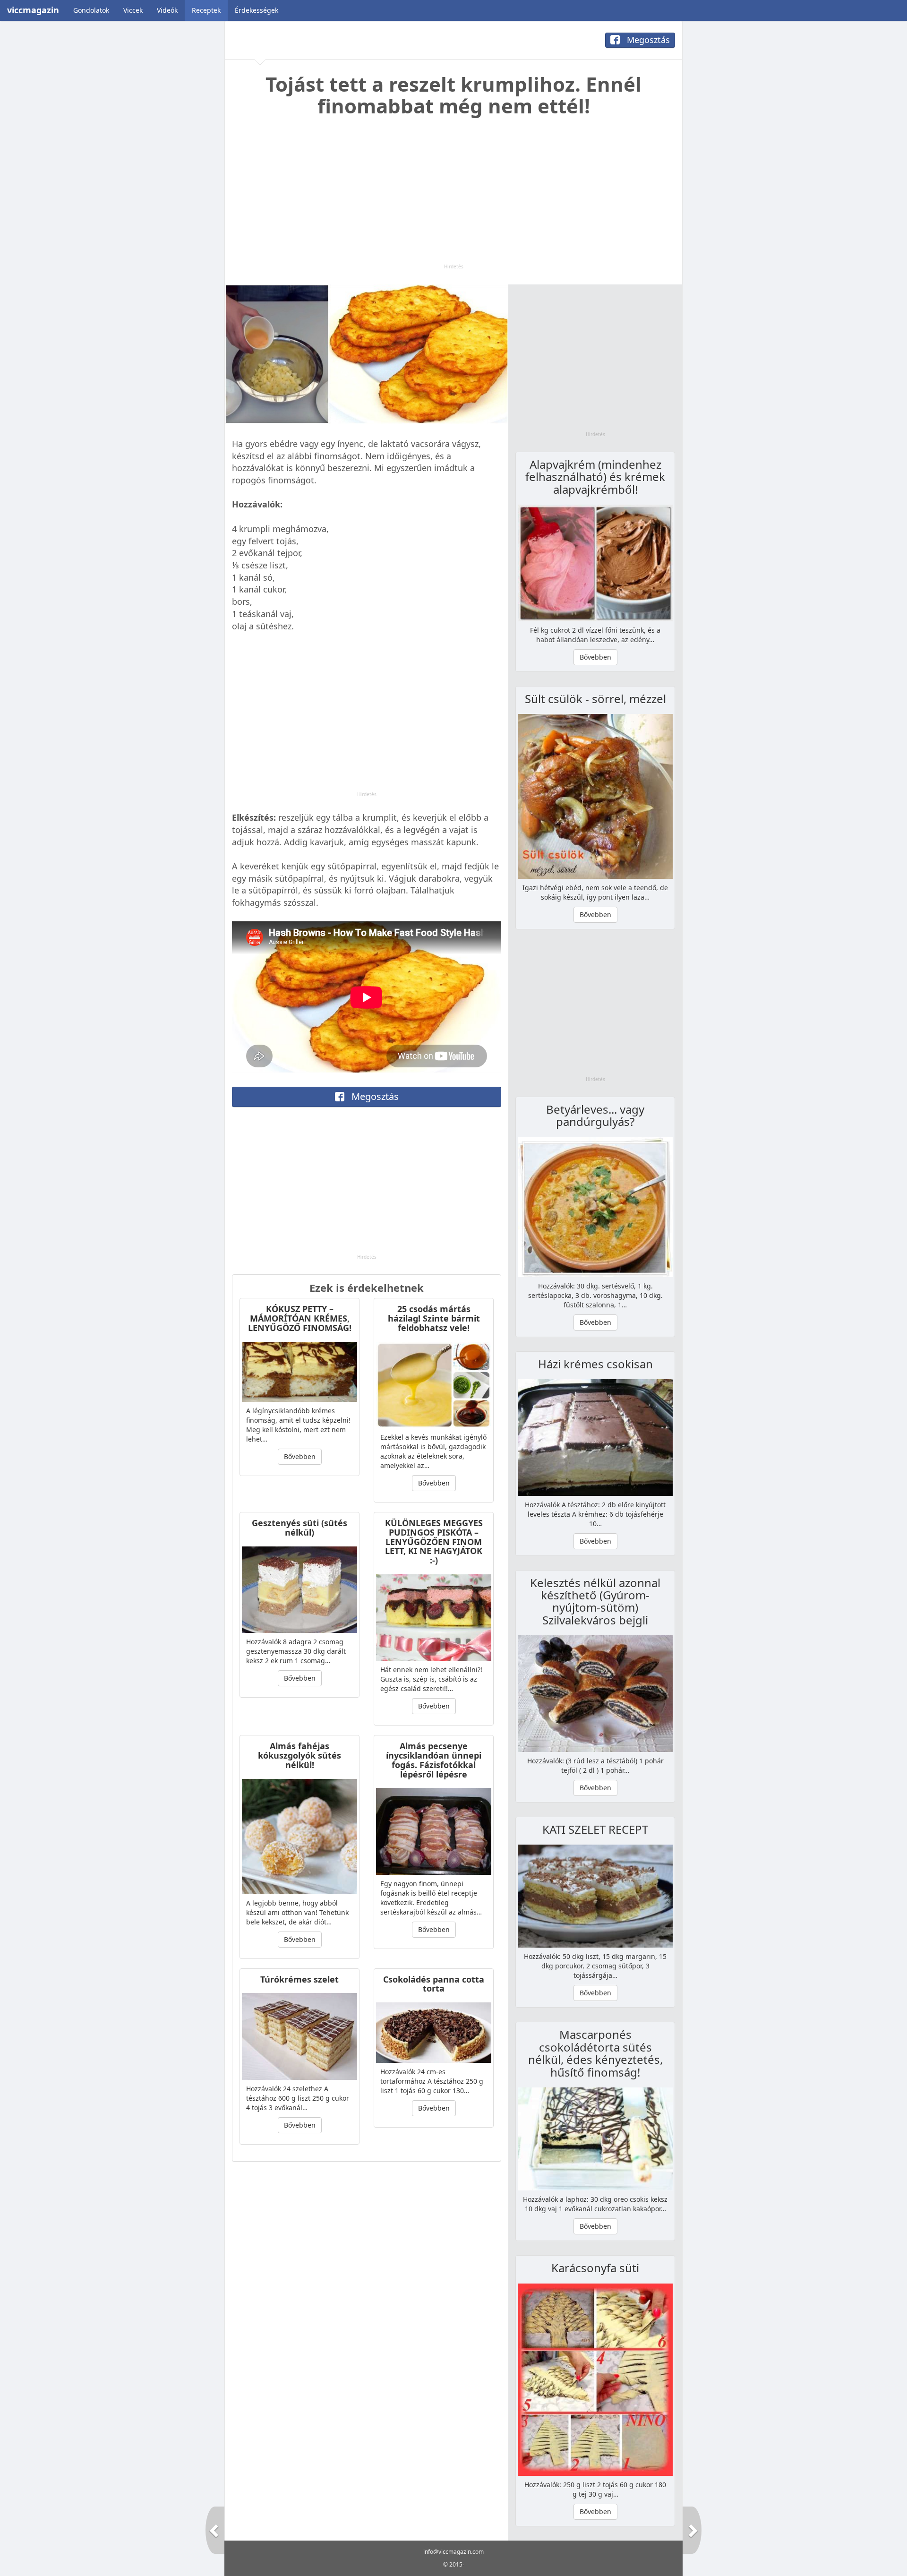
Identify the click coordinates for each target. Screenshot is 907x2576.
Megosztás (647, 40)
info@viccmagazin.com (453, 2552)
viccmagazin (33, 10)
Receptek (206, 10)
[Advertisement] (453, 197)
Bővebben (300, 1456)
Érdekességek (257, 10)
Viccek (133, 10)
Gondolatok (91, 10)
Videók (167, 10)
